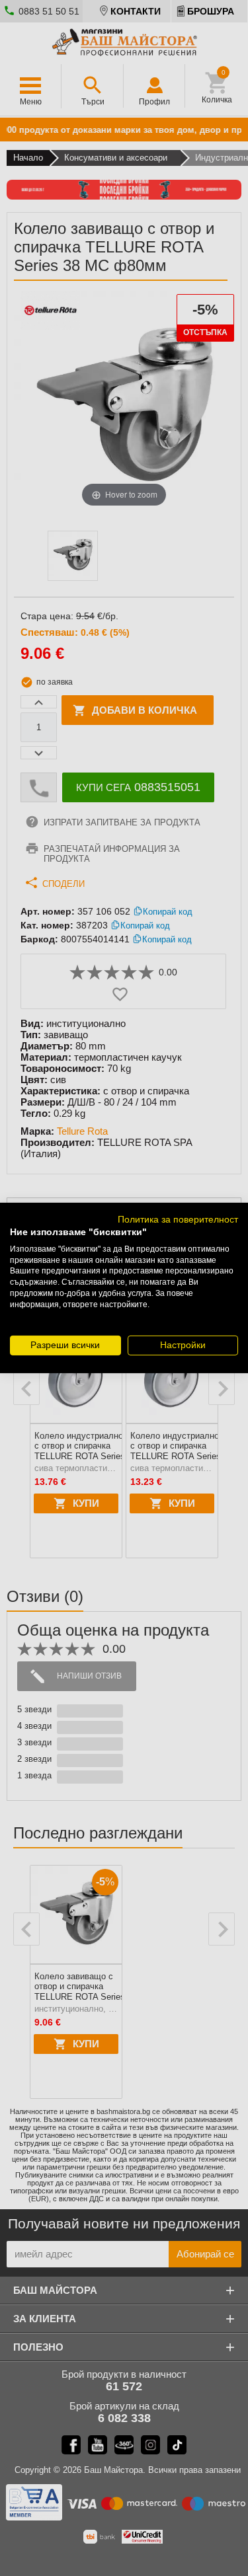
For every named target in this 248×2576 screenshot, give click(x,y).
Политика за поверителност (178, 1220)
